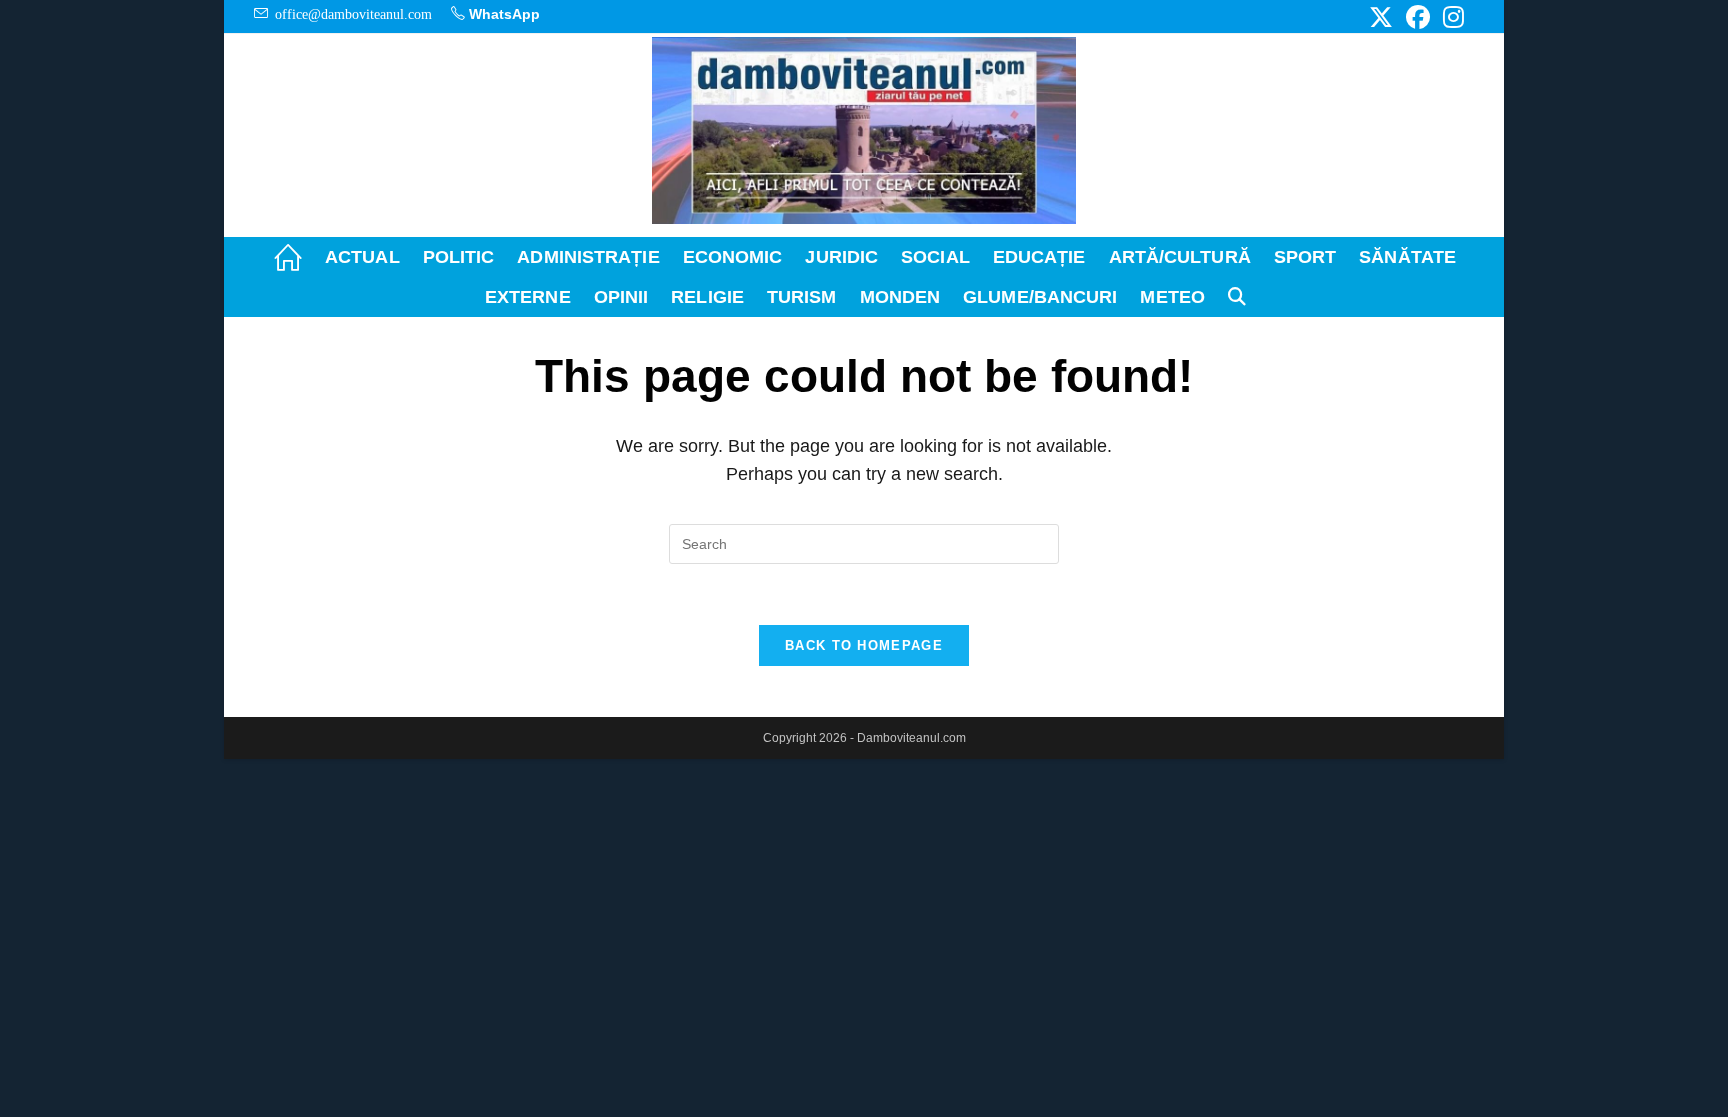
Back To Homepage (864, 645)
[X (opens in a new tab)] (1381, 17)
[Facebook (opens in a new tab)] (1418, 17)
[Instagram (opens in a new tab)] (1450, 17)
